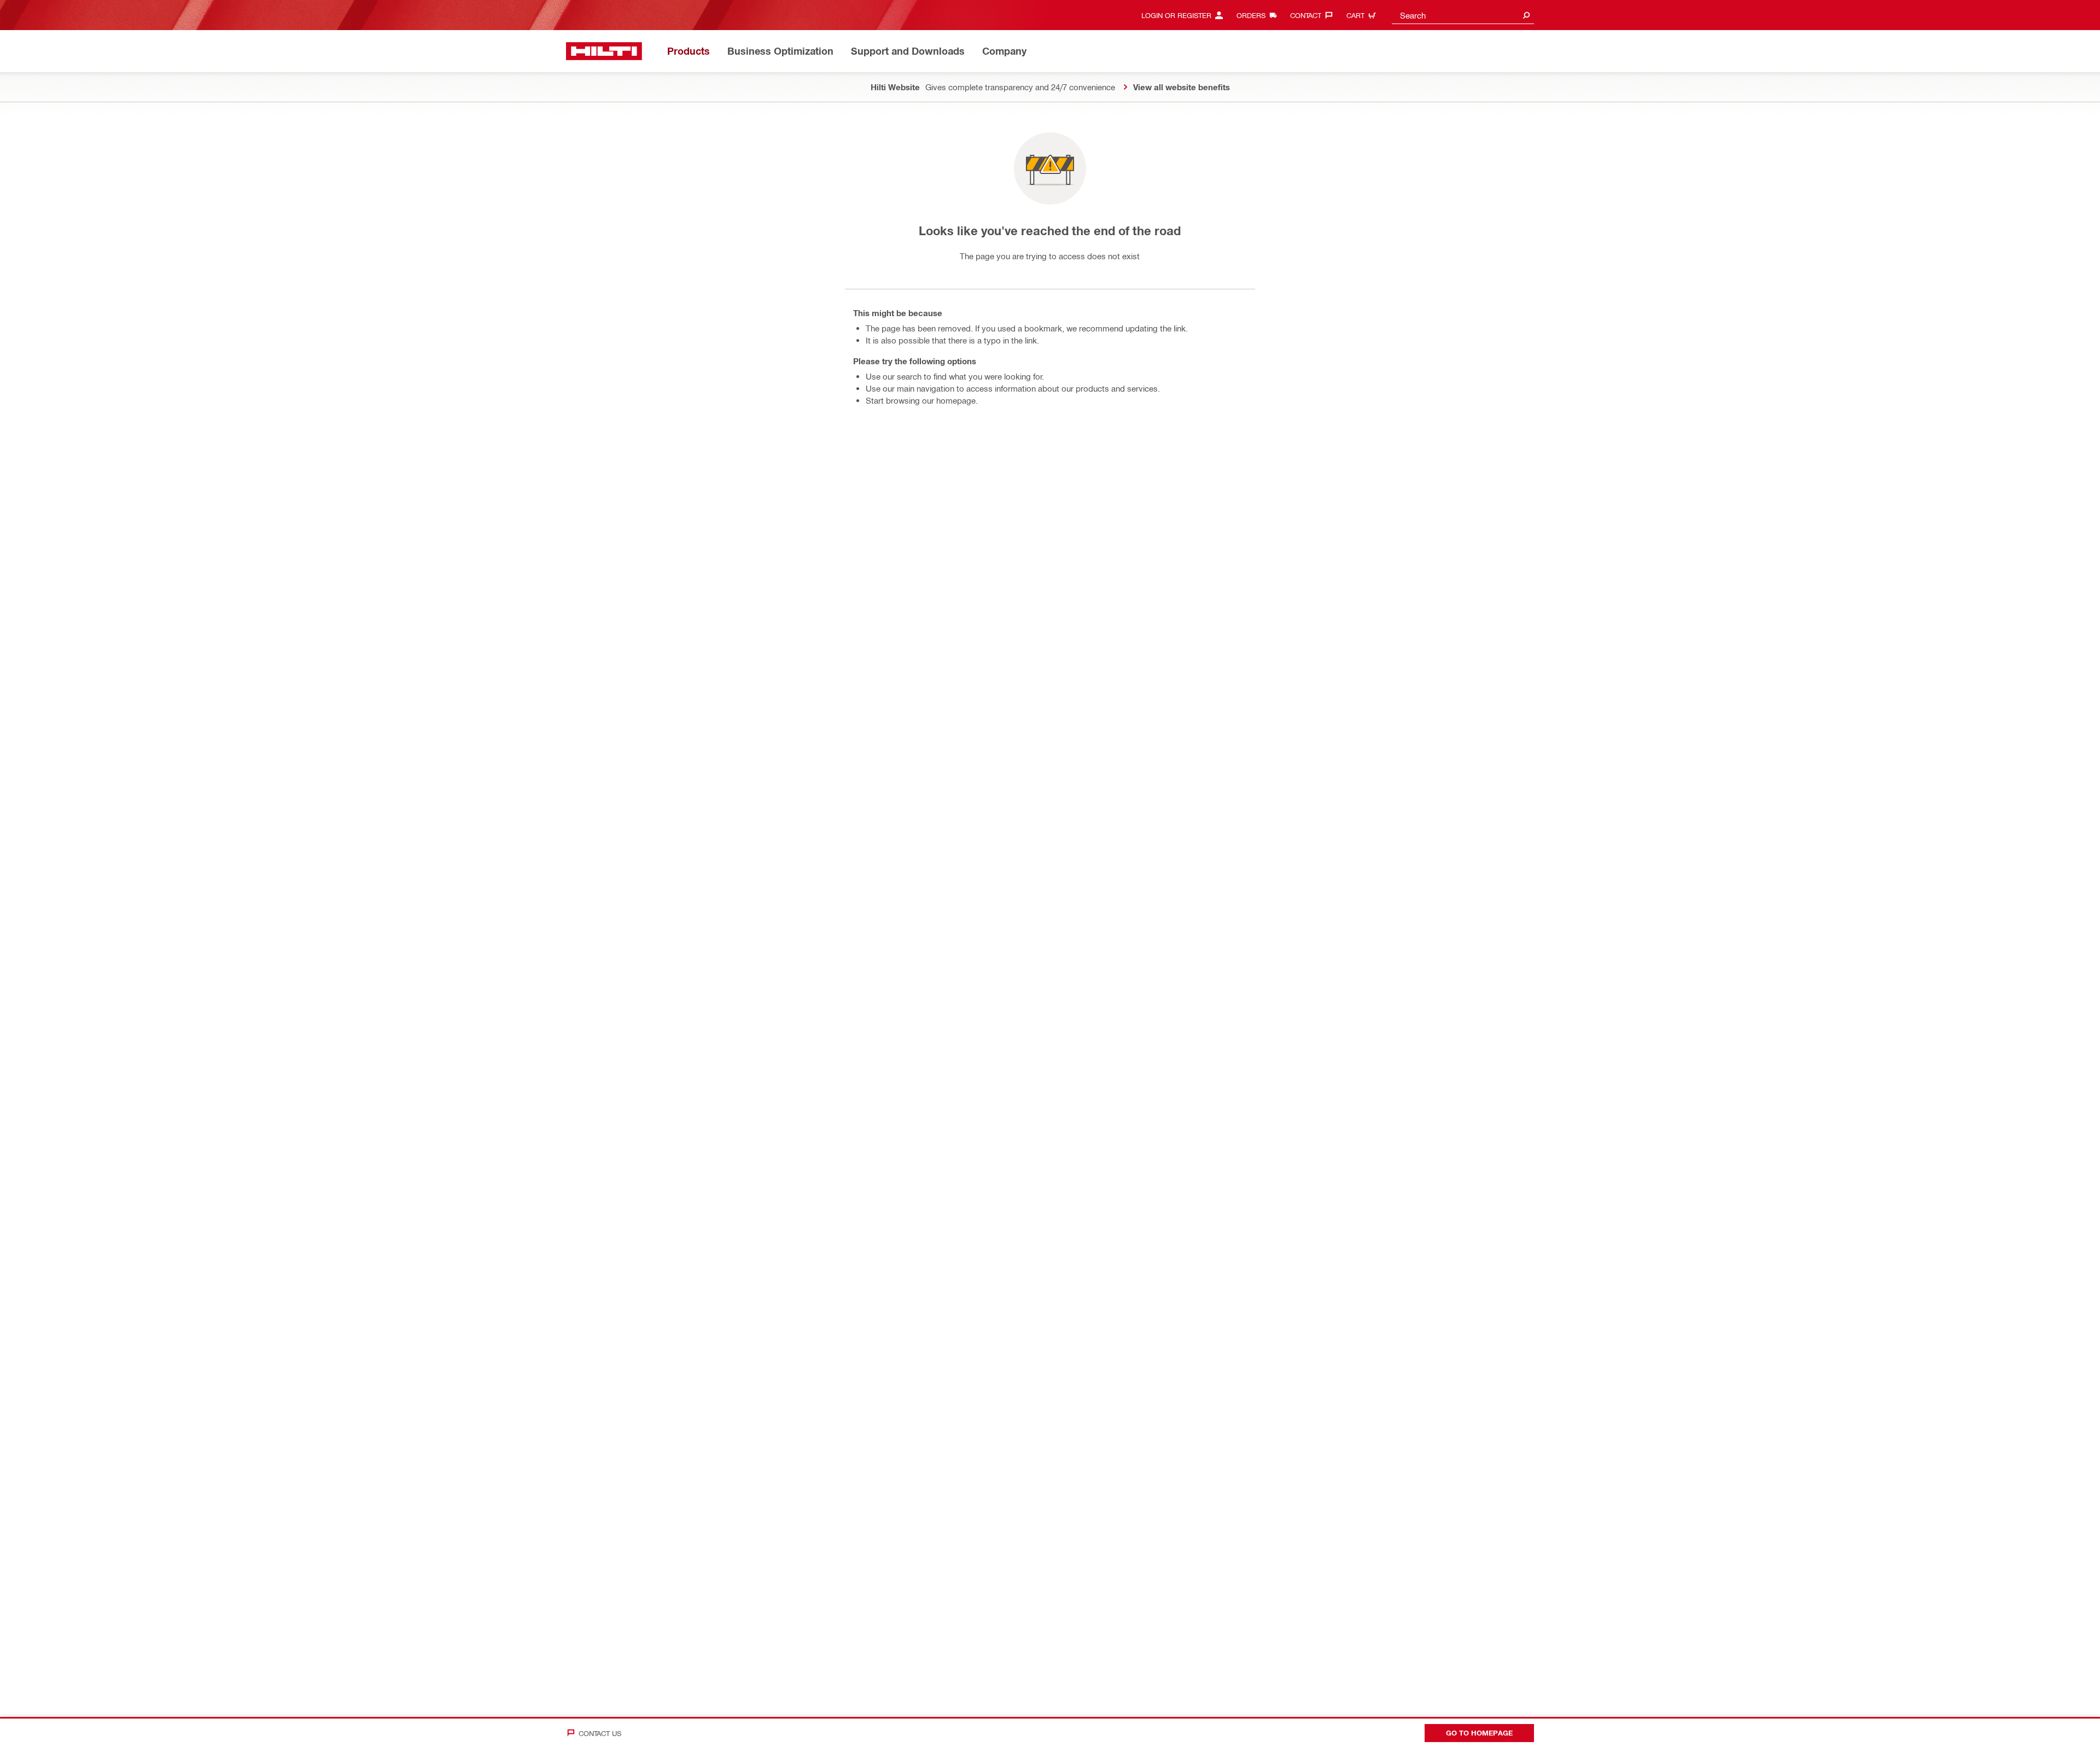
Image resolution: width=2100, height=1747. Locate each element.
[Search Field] (1526, 15)
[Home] (604, 51)
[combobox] (1463, 15)
